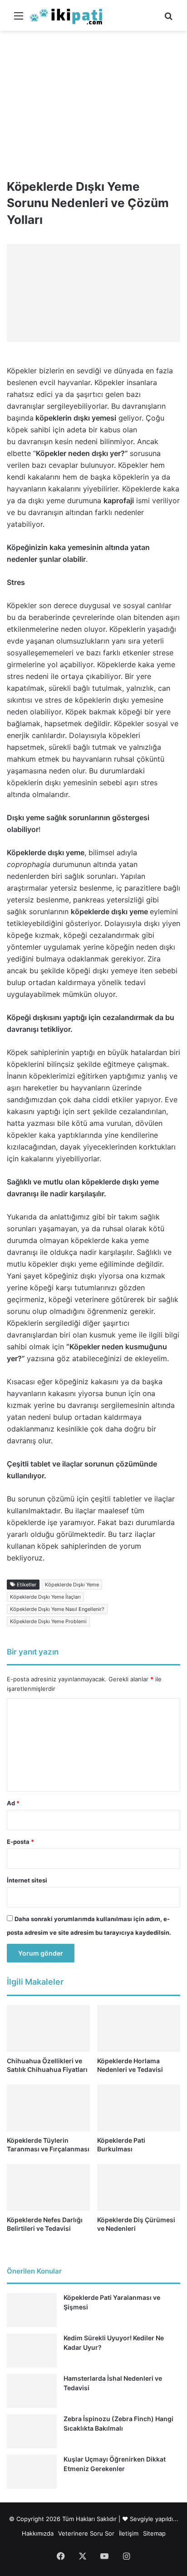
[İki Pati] (66, 15)
